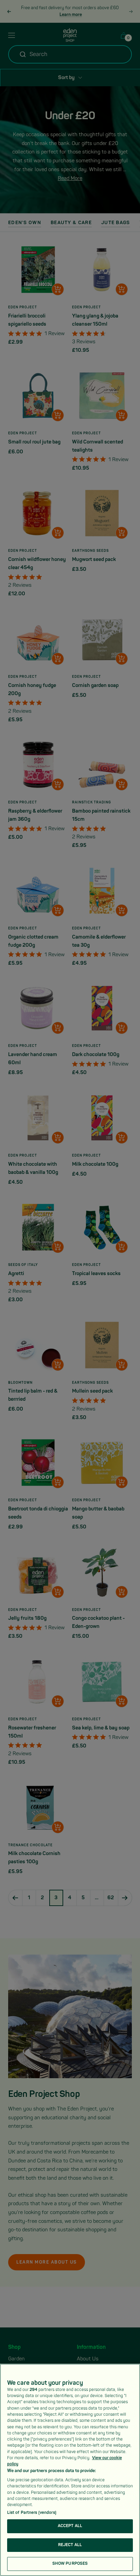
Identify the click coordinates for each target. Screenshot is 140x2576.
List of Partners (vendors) (32, 2513)
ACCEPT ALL (70, 2526)
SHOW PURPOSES (70, 2564)
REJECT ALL (70, 2545)
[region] (70, 2470)
